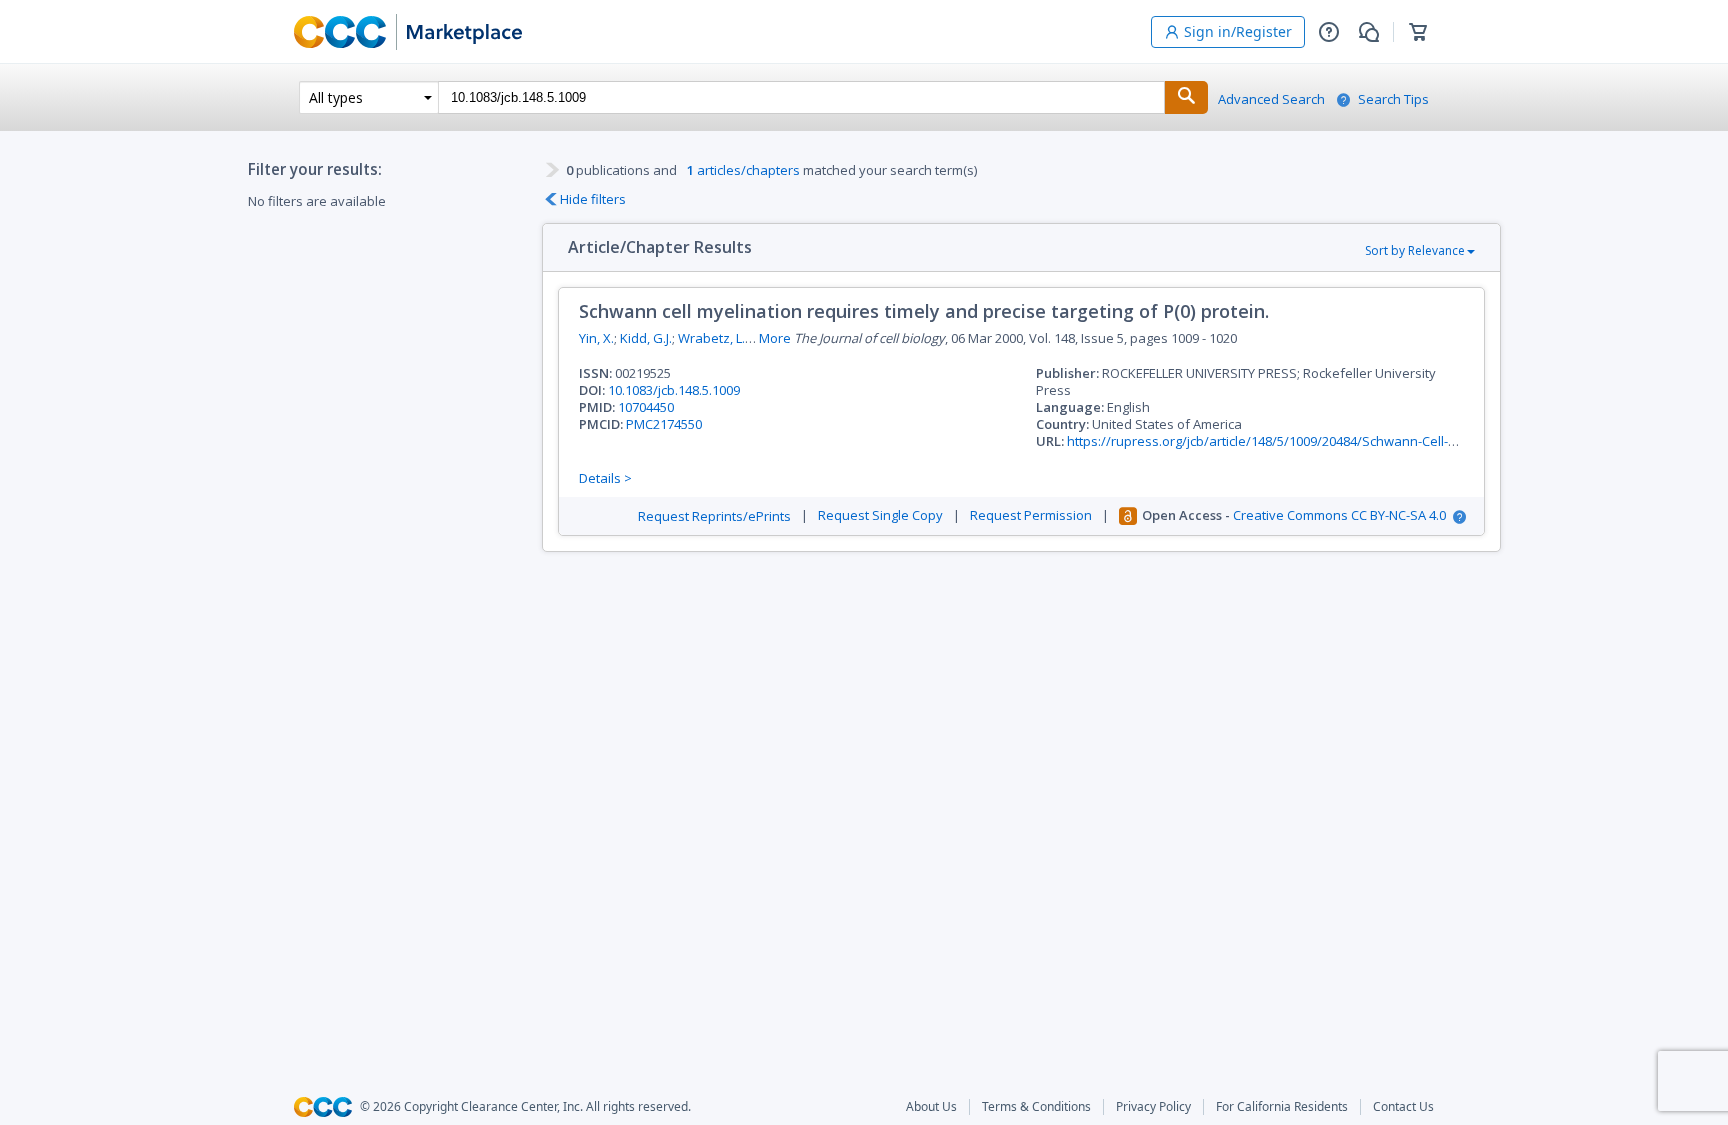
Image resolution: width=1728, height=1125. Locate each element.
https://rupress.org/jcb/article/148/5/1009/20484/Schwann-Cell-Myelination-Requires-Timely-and (1358, 441)
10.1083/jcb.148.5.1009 (674, 390)
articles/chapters (743, 170)
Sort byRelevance (1415, 250)
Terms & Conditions (1036, 1107)
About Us (931, 1107)
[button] (1329, 32)
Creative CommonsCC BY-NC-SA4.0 (1339, 515)
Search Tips (1393, 99)
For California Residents (1282, 1107)
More (775, 338)
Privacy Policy (1153, 1107)
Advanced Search (1271, 99)
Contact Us (1403, 1107)
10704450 (646, 407)
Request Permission (1031, 515)
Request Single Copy (880, 515)
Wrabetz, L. (711, 338)
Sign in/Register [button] (1238, 31)
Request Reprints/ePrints (714, 516)
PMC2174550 (664, 424)
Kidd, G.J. (646, 338)
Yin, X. (596, 338)
